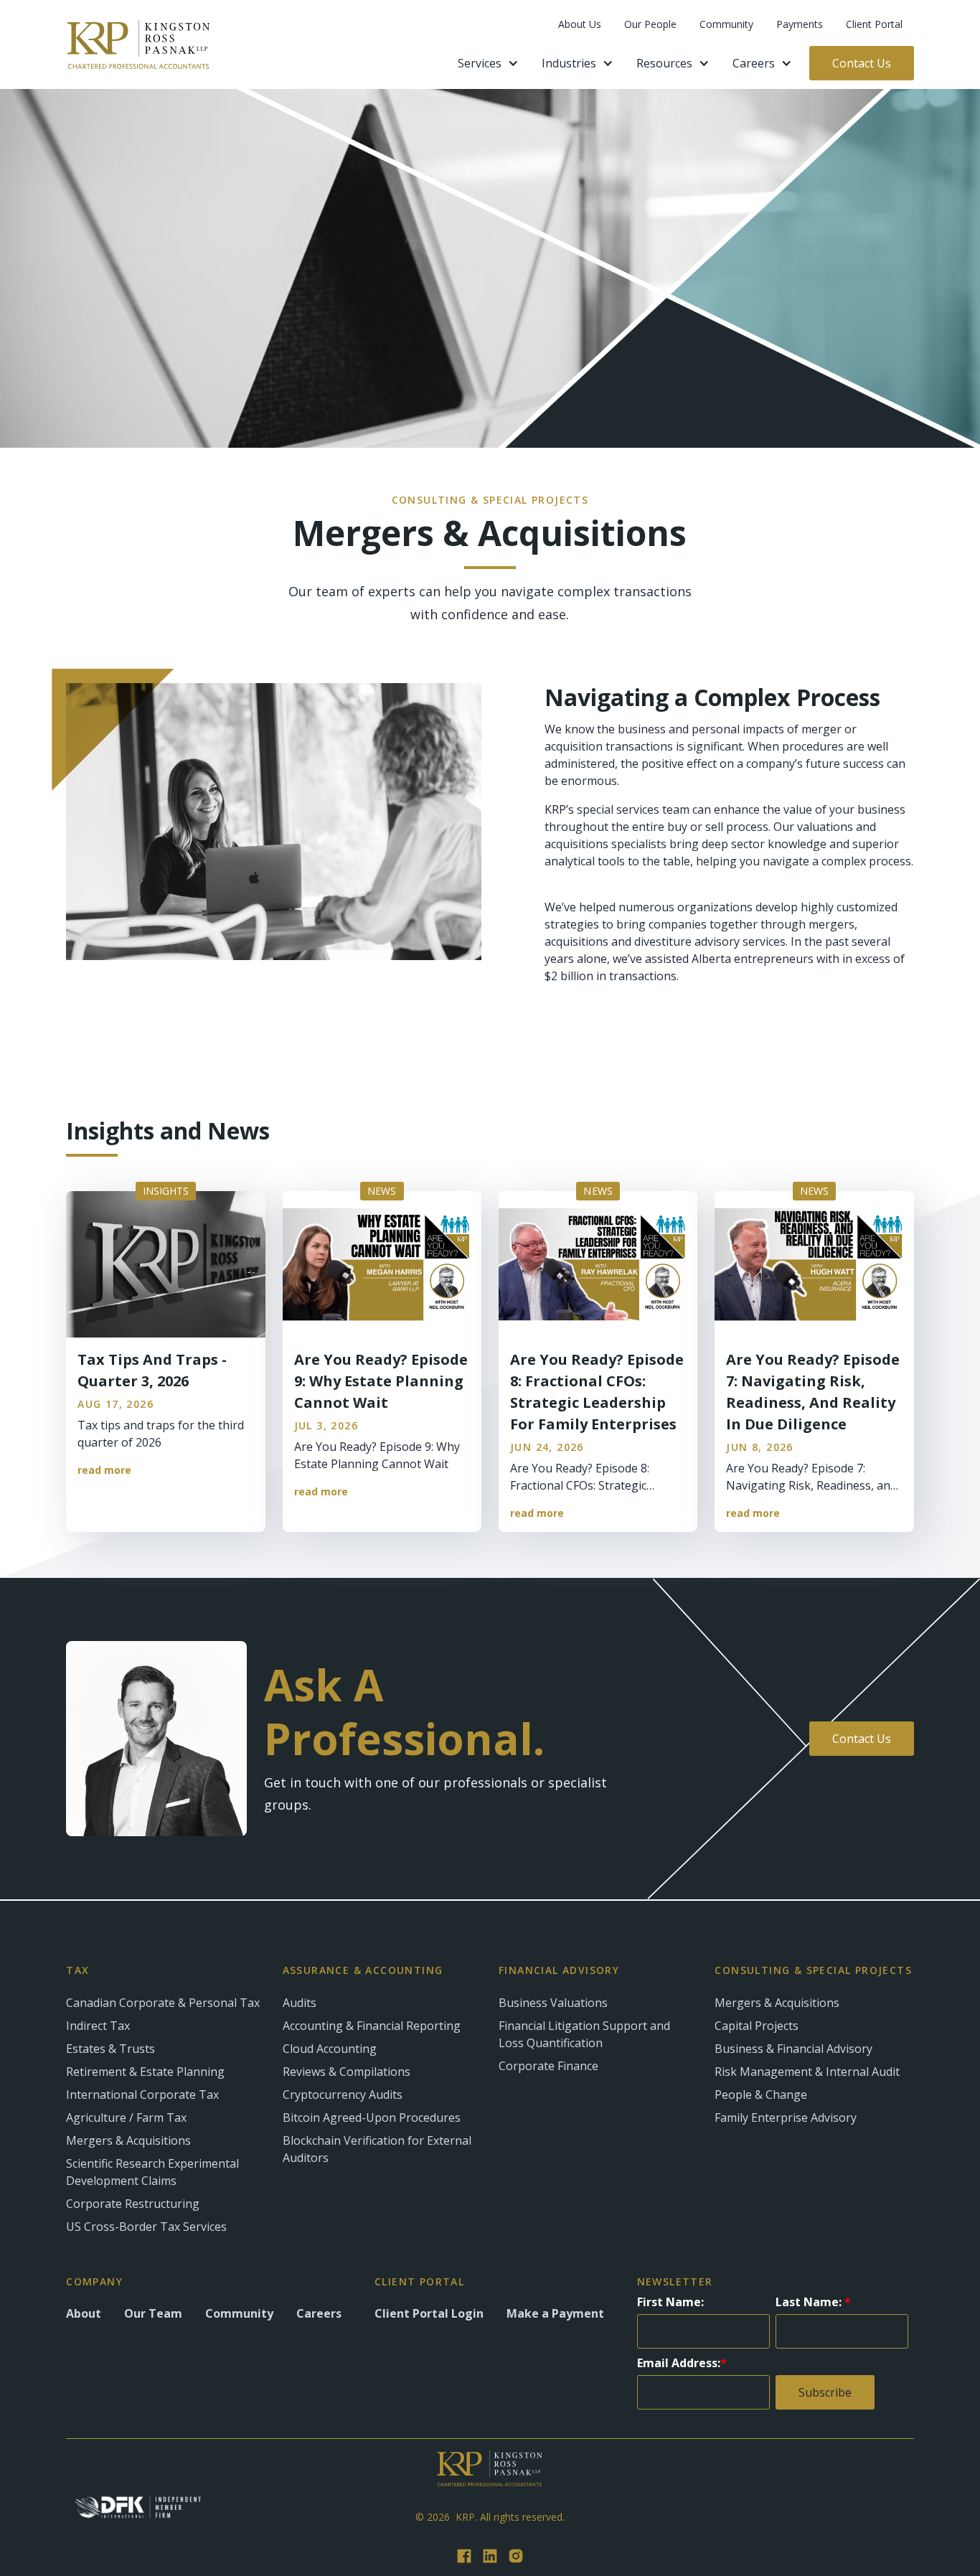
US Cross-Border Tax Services (146, 2227)
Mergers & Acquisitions (128, 2140)
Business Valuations (553, 2003)
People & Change (761, 2095)
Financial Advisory (559, 1970)
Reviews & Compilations (347, 2072)
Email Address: (682, 2363)
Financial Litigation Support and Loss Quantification (584, 2034)
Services (480, 63)
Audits (300, 2003)
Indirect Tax (98, 2026)
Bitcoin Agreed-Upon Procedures (372, 2117)
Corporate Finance (548, 2066)
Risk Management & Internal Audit (807, 2072)
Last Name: (813, 2302)
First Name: (670, 2302)
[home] (138, 44)
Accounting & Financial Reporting (372, 2026)
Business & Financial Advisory (793, 2049)
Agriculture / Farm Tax (126, 2117)
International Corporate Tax (142, 2095)
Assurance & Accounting (363, 1970)
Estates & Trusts (110, 2049)
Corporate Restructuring (133, 2204)
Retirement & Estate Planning (145, 2072)
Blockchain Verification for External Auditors (377, 2149)
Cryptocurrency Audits (343, 2095)
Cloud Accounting (330, 2049)
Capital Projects (757, 2026)
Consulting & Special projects (813, 1970)
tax (77, 1970)
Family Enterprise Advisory (786, 2117)
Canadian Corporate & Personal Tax (163, 2003)
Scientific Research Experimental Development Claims (152, 2172)
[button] (488, 63)
